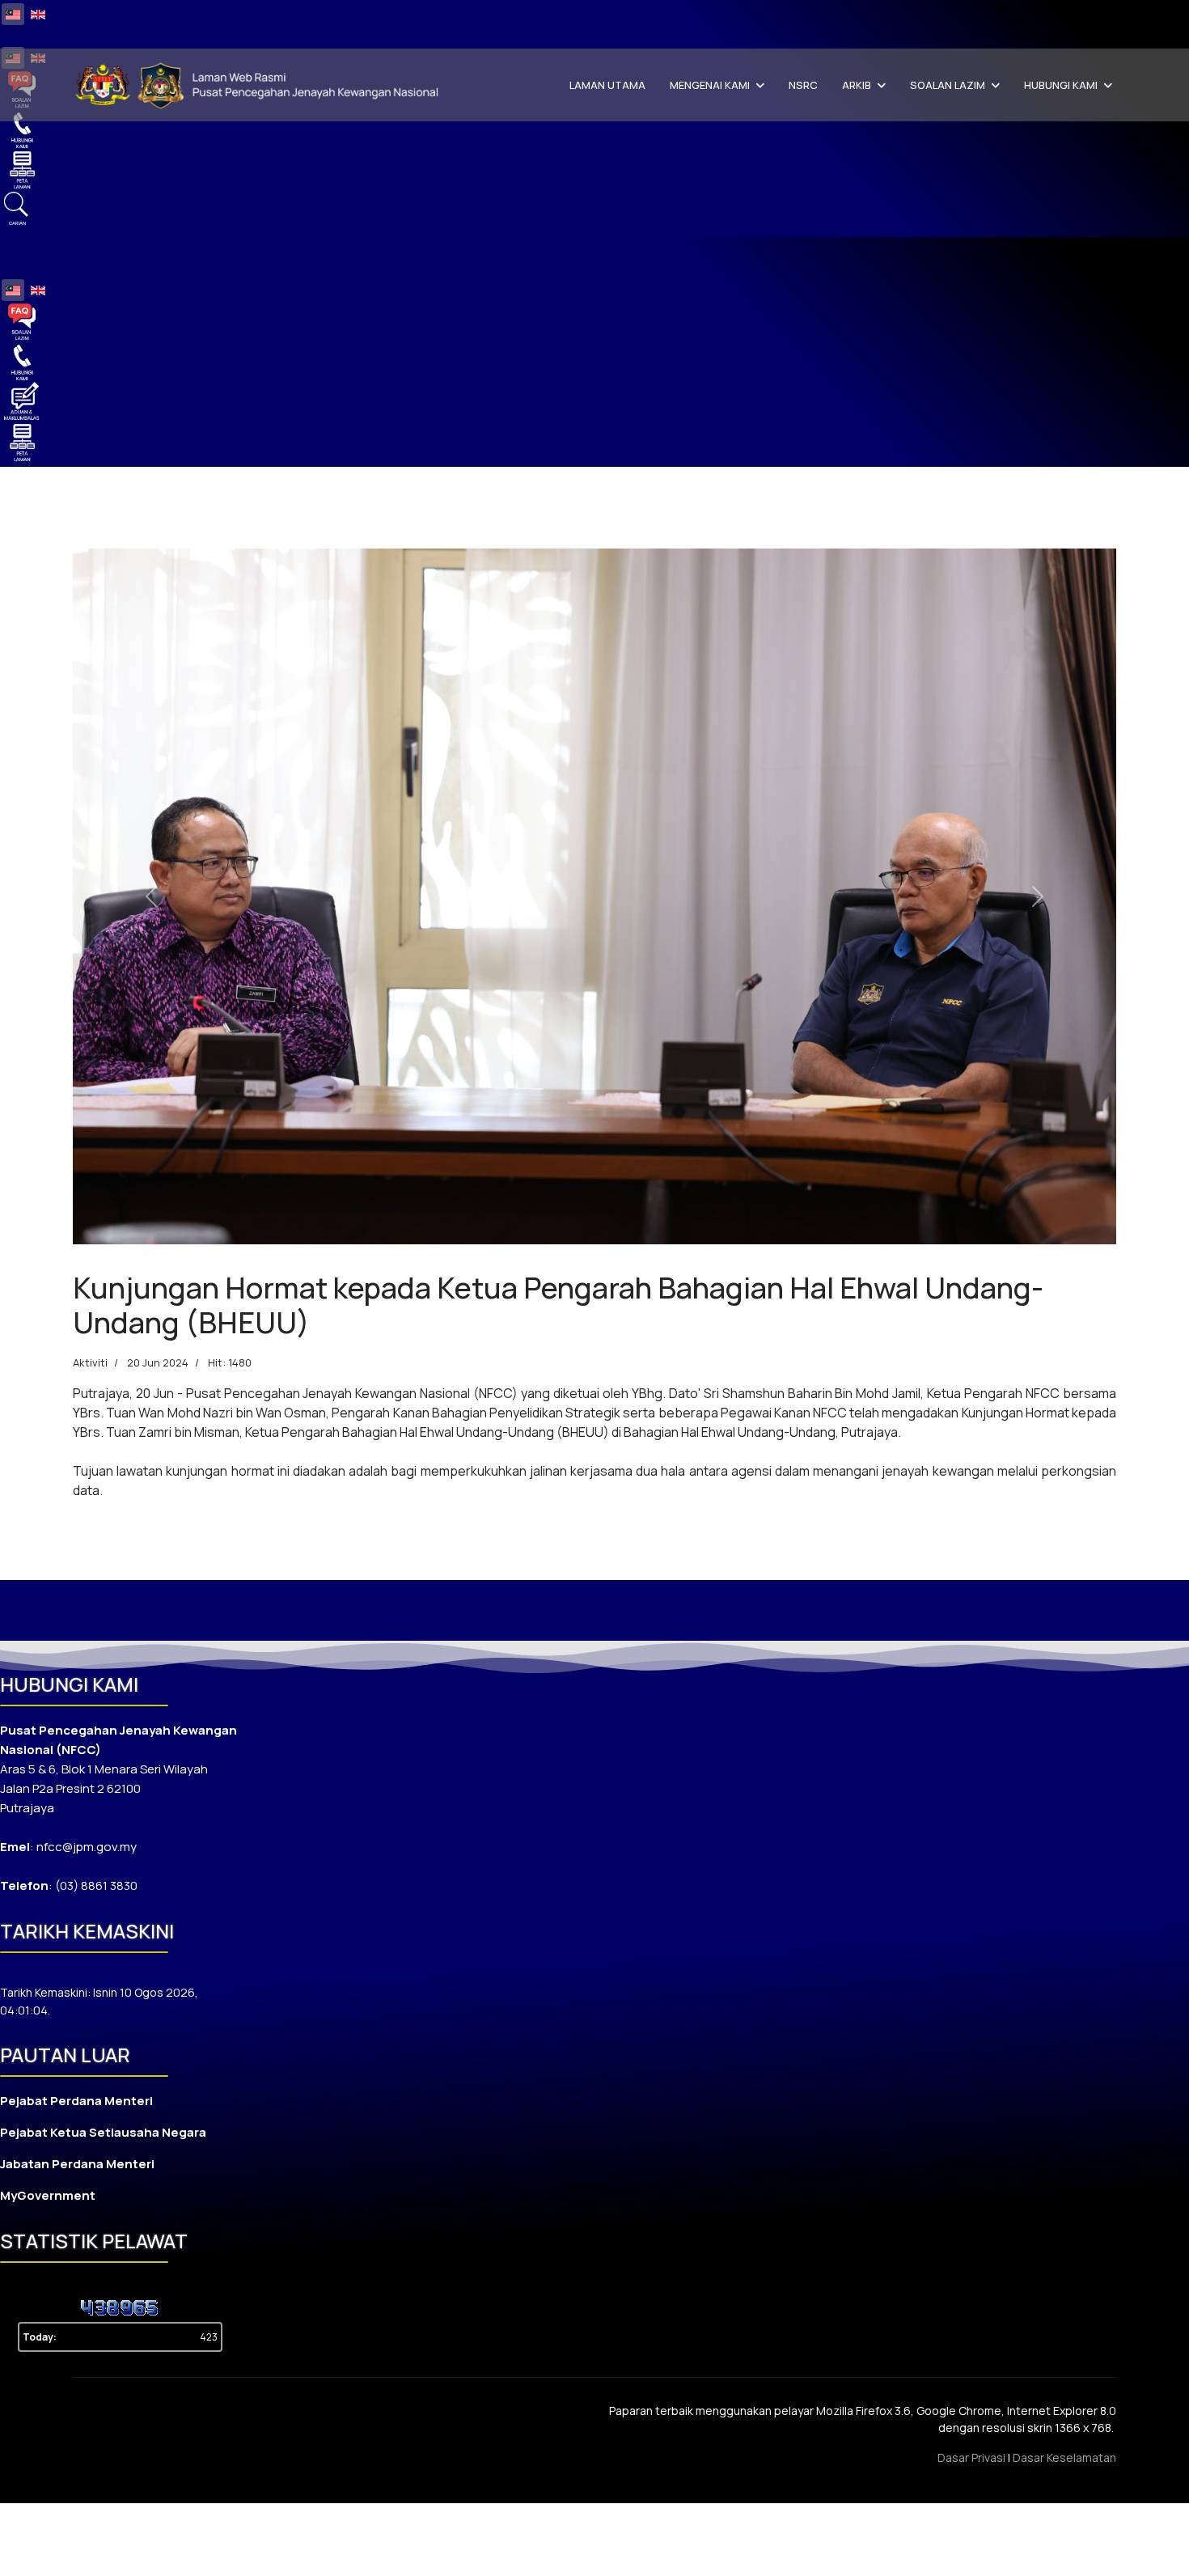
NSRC (803, 85)
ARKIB (857, 85)
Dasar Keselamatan (1064, 2457)
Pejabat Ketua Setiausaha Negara (103, 2132)
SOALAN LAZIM (948, 85)
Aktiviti (90, 1362)
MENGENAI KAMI (710, 85)
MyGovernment (48, 2195)
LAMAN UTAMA (607, 85)
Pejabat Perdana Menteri (76, 2101)
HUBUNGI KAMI (1061, 85)
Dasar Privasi (971, 2457)
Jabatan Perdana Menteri (77, 2164)
